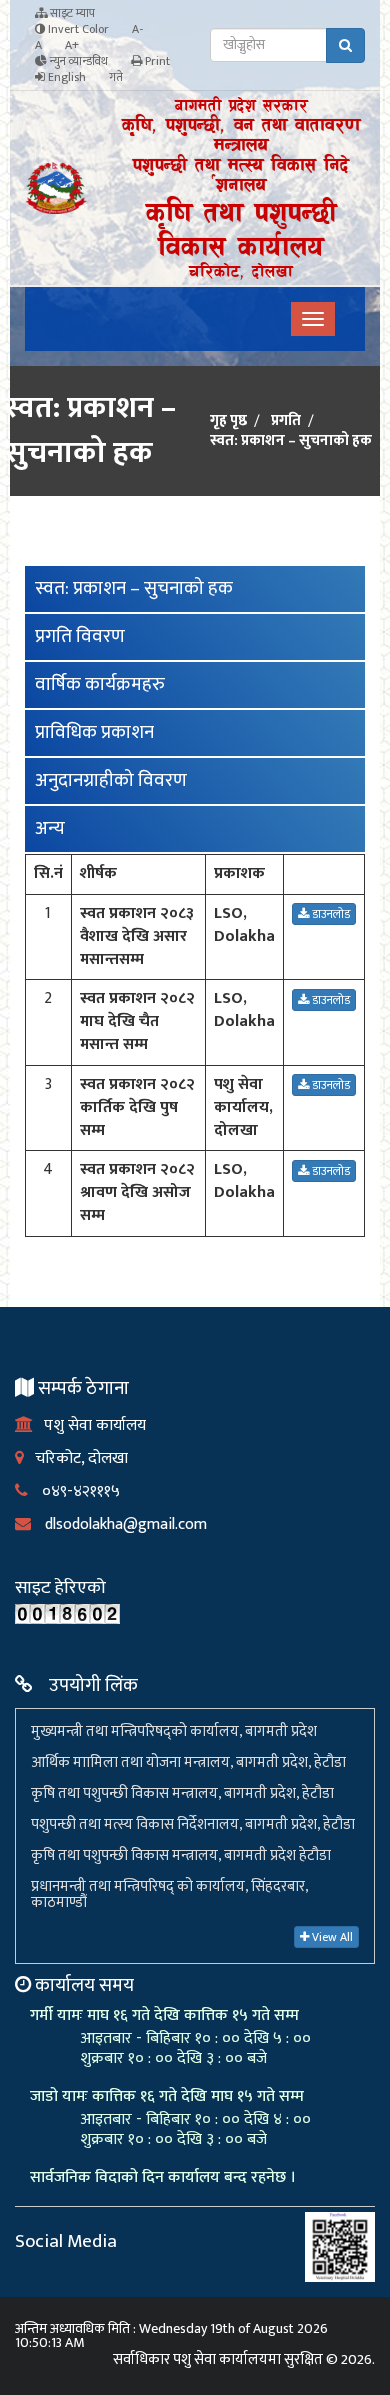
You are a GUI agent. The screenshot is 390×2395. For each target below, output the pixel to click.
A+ (72, 45)
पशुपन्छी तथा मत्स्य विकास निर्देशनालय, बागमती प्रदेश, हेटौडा (193, 1824)
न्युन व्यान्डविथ (77, 61)
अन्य (50, 828)
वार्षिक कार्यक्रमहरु (100, 684)
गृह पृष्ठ (228, 421)
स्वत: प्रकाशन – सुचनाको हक (134, 588)
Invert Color (77, 29)
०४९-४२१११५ (74, 1491)
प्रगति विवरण (80, 636)
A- (137, 29)
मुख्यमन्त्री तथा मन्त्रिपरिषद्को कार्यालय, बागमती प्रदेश (174, 1731)
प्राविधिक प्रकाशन (94, 732)
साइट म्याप (71, 13)
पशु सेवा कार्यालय (89, 1425)
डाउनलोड (329, 914)
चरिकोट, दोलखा (76, 1458)
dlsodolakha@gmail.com (119, 1524)
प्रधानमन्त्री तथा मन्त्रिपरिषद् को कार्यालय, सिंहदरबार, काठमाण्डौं (169, 1894)
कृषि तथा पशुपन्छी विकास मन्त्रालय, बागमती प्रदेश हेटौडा (181, 1855)
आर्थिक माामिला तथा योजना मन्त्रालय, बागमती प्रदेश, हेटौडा (188, 1762)
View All (331, 1937)
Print (156, 61)
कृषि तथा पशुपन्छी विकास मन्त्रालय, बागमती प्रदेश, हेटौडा (182, 1793)
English (65, 77)
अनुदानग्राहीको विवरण (111, 780)
